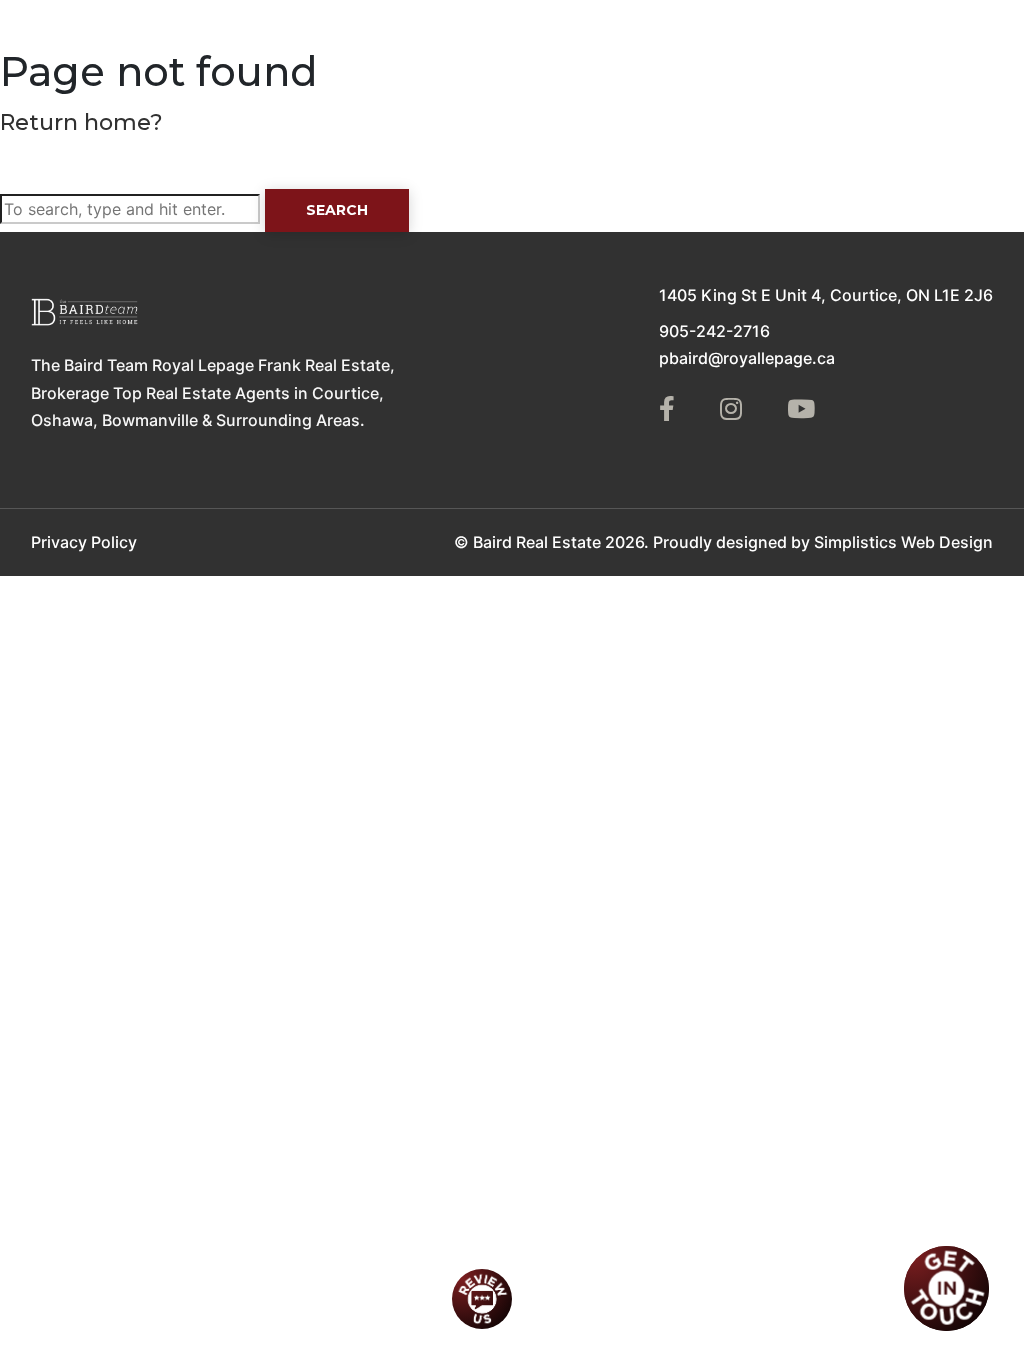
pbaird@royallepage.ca (747, 358)
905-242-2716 (714, 331)
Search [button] (337, 210)
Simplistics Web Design (903, 542)
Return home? (81, 122)
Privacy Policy (84, 542)
